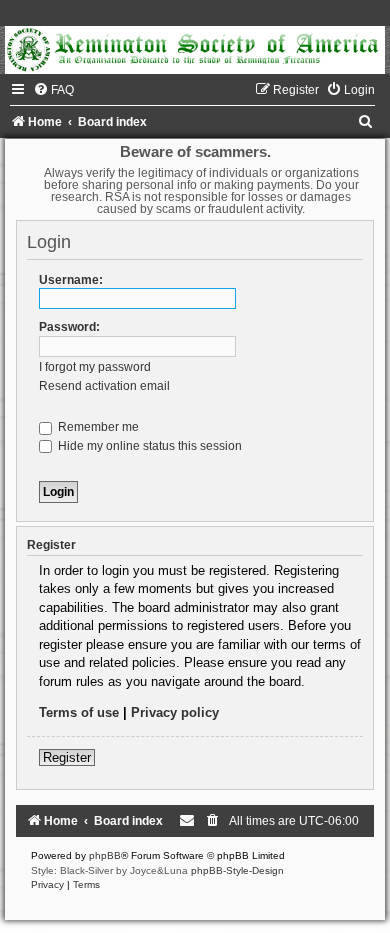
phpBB (105, 855)
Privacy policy (175, 712)
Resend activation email (104, 386)
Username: (71, 280)
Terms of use (79, 712)
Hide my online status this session (148, 446)
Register (67, 757)
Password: (69, 327)
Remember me (97, 427)
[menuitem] (53, 90)
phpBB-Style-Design (237, 870)
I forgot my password (95, 367)
